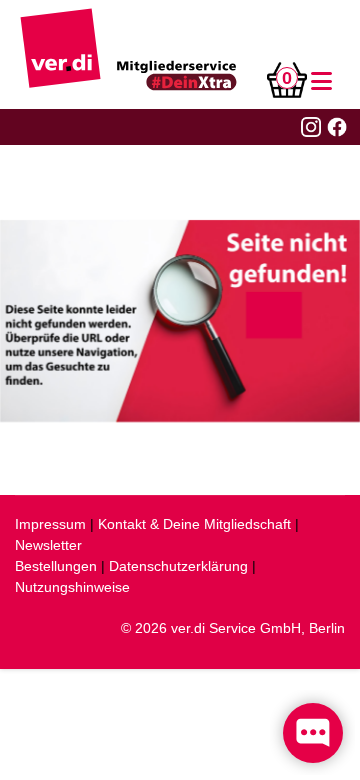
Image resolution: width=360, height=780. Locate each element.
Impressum (50, 524)
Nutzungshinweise (72, 587)
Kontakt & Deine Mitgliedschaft (194, 524)
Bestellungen (56, 566)
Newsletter (48, 545)
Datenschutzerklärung (178, 566)
